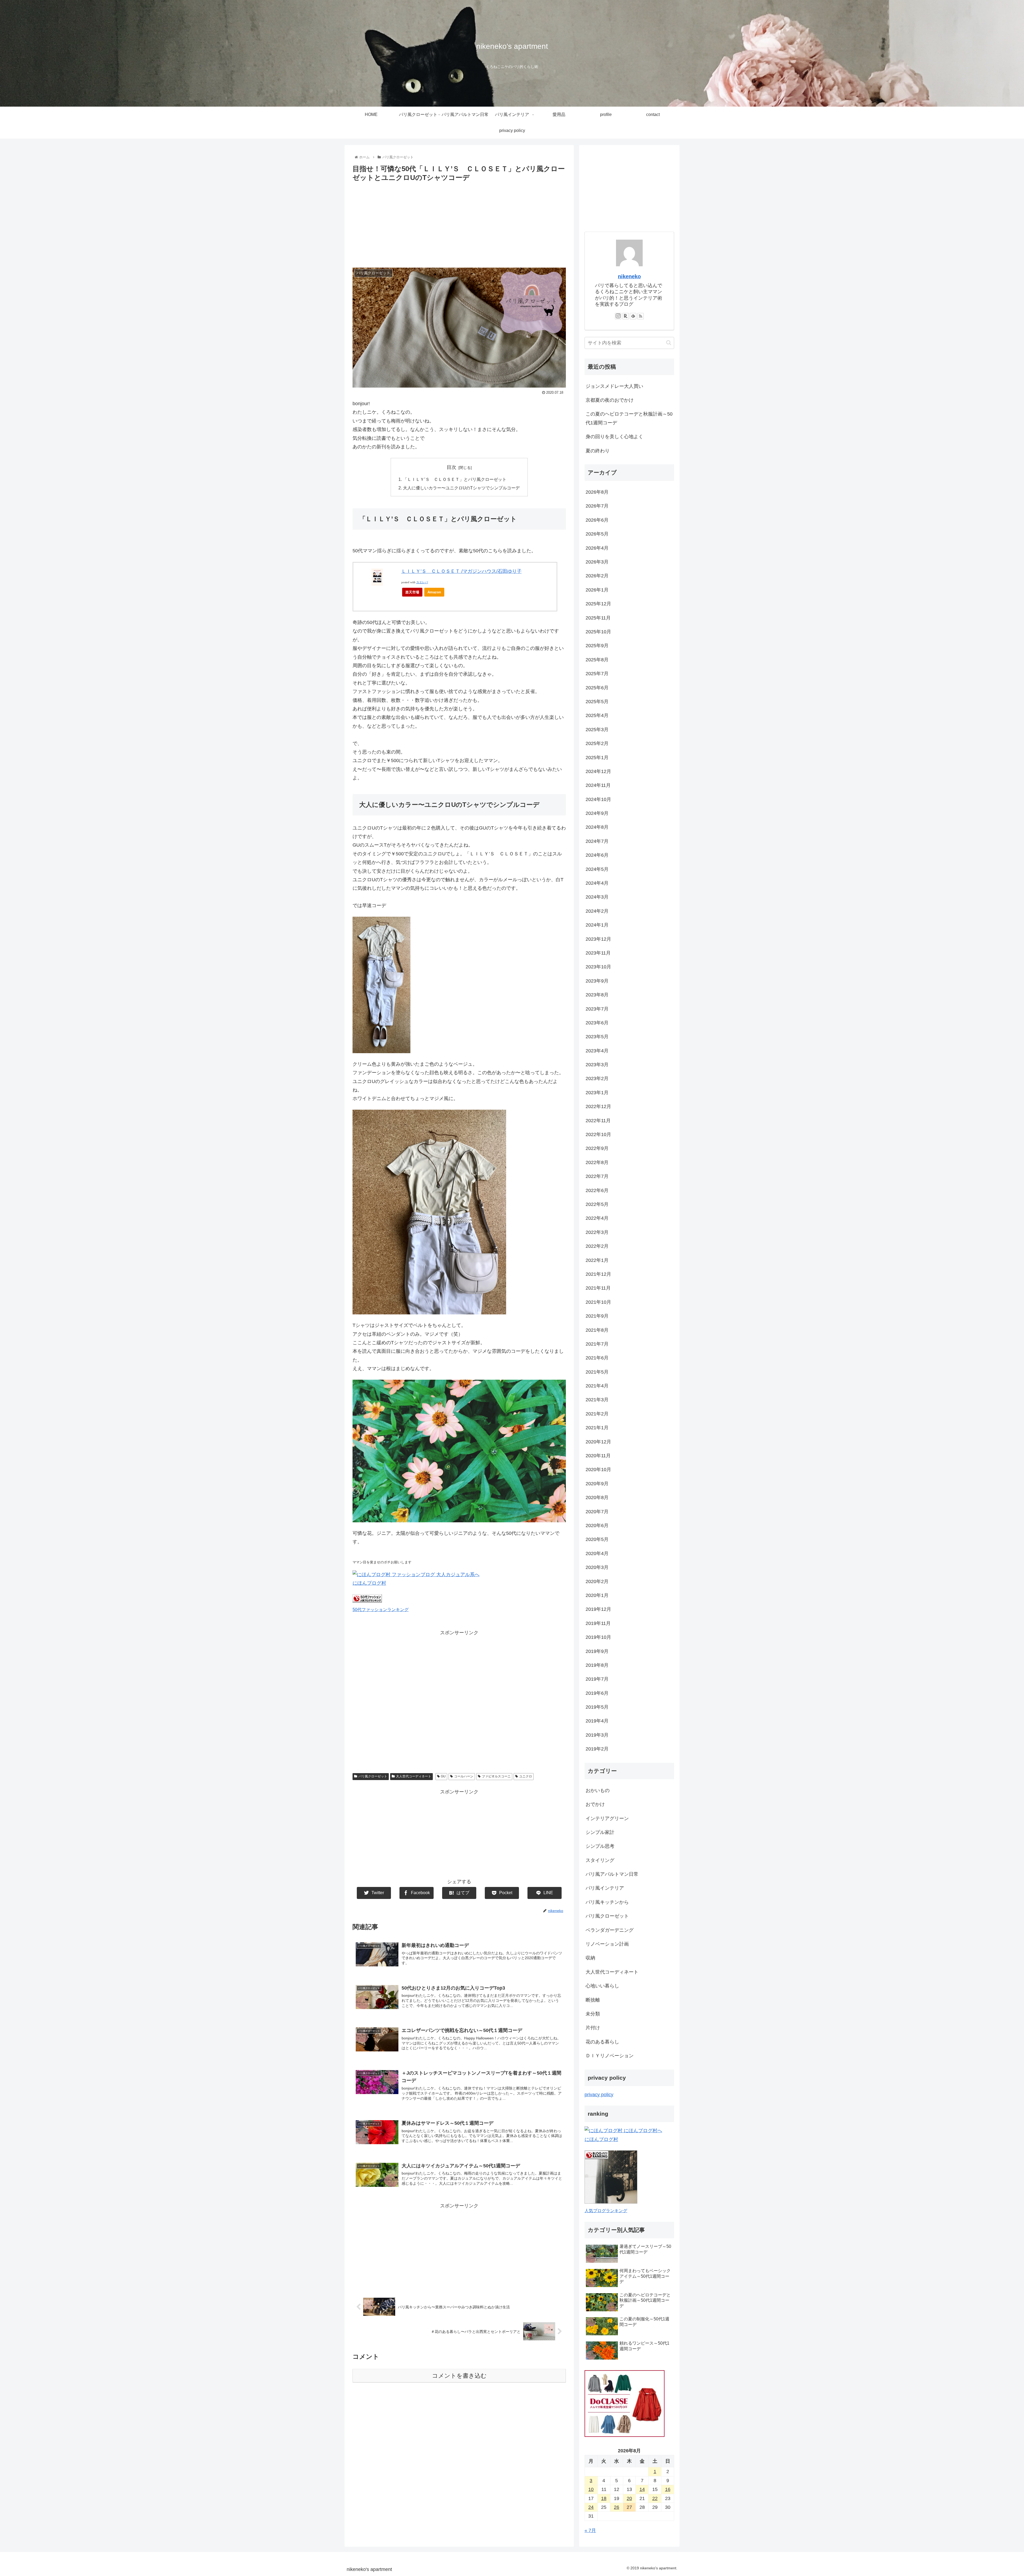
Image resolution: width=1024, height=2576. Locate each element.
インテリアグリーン (607, 1818)
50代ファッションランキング (381, 1609)
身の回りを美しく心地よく (614, 437)
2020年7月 (597, 1512)
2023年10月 (598, 967)
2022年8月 (597, 1162)
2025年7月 (597, 674)
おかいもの (598, 1790)
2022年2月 (597, 1246)
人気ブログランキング (606, 2211)
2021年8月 (597, 1330)
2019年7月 (597, 1679)
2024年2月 (597, 911)
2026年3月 (597, 562)
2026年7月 (597, 506)
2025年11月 (598, 618)
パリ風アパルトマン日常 (612, 1874)
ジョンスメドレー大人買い (614, 386)
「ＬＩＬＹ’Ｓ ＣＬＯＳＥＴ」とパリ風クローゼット (455, 479)
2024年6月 (597, 855)
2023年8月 (597, 995)
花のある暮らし (602, 2042)
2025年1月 (597, 758)
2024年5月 (597, 869)
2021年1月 (597, 1428)
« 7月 (590, 2530)
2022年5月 (597, 1204)
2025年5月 (597, 702)
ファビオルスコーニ (496, 1776)
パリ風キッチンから (607, 1902)
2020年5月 (597, 1539)
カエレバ (422, 582)
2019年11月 (598, 1623)
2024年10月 (598, 799)
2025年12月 (598, 604)
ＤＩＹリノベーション (610, 2056)
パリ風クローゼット (373, 1776)
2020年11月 (598, 1456)
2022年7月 (597, 1176)
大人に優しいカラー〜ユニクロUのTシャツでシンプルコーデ (461, 488)
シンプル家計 (600, 1832)
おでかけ (595, 1804)
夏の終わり (598, 451)
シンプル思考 (600, 1846)
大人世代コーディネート (414, 1776)
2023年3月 (597, 1065)
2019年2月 (597, 1749)
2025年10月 (598, 632)
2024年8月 (597, 827)
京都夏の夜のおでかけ (610, 400)
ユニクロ (526, 1776)
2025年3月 (597, 730)
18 (604, 2498)
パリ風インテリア (605, 1888)
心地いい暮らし (602, 1986)
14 (642, 2489)
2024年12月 (598, 771)
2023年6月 (597, 1023)
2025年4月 (597, 715)
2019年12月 (598, 1609)
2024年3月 (597, 897)
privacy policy (599, 2095)
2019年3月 (597, 1735)
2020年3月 (597, 1567)
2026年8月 (597, 492)
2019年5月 (597, 1707)
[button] (669, 343)
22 (655, 2498)
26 (617, 2507)
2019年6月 (597, 1693)
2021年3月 (597, 1400)
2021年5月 (597, 1372)
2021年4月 (597, 1386)
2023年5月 (597, 1037)
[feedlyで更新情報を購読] (633, 316)
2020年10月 (598, 1470)
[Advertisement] (459, 223)
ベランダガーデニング (610, 1930)
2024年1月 (597, 925)
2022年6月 (597, 1190)
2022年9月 (597, 1148)
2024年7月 (597, 841)
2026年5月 (597, 534)
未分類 (593, 2014)
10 (591, 2489)
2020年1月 (597, 1595)
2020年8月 (597, 1498)
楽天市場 (412, 592)
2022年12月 (598, 1106)
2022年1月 (597, 1260)
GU (443, 1776)
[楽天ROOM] (626, 316)
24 (591, 2507)
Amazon (434, 592)
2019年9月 (597, 1651)
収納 (590, 1958)
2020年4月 (597, 1553)
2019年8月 (597, 1665)
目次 (451, 467)
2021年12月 (598, 1274)
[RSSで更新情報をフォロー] (641, 316)
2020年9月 (597, 1484)
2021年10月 (598, 1302)
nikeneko (629, 276)
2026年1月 (597, 590)
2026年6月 (597, 520)
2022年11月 (598, 1121)
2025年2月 (597, 743)
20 (629, 2498)
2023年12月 (598, 939)
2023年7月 (597, 1009)
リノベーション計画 (607, 1944)
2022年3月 (597, 1232)
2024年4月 (597, 883)
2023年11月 (598, 953)
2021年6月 (597, 1358)
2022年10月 (598, 1134)
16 (668, 2489)
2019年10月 (598, 1637)
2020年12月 (598, 1442)
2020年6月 (597, 1526)
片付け (593, 2028)
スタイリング (600, 1860)
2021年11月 (598, 1288)
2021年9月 (597, 1316)
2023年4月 (597, 1051)
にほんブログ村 (369, 1583)
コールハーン (464, 1776)
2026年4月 (597, 548)
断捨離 (593, 2000)
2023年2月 (597, 1078)
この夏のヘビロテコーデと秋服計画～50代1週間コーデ (629, 418)
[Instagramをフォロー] (618, 316)
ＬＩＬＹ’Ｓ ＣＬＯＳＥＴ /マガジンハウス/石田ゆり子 (461, 571)
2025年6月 (597, 688)
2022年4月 (597, 1218)
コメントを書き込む (459, 2376)
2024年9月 (597, 813)
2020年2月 (597, 1581)
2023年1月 (597, 1093)
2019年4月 (597, 1721)
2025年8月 (597, 660)
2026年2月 (597, 576)
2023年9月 (597, 981)
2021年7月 (597, 1344)
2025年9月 (597, 646)
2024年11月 (598, 785)
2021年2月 (597, 1414)
